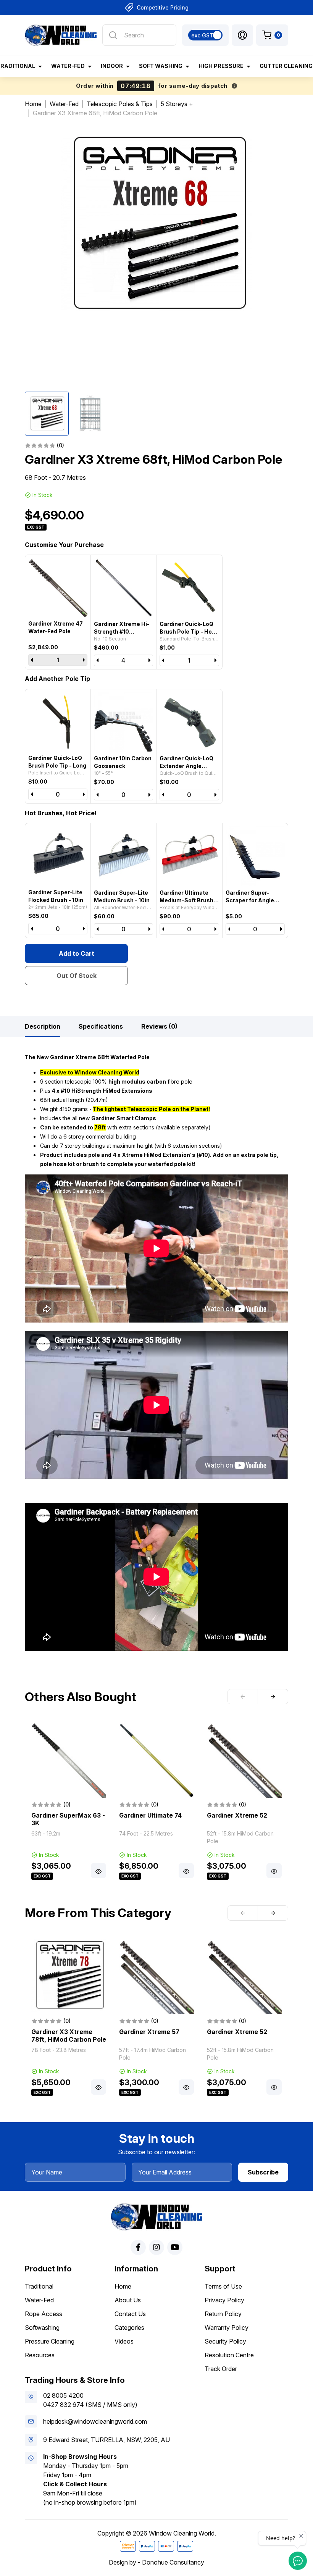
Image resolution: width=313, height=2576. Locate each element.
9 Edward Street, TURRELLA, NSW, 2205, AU (106, 2440)
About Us (128, 2300)
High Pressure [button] (221, 66)
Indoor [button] (112, 66)
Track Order (221, 2369)
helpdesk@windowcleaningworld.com (95, 2421)
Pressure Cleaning (50, 2341)
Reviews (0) (159, 1026)
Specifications (101, 1026)
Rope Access (44, 2314)
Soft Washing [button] (161, 66)
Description (43, 1026)
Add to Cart (77, 953)
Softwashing (42, 2328)
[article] (69, 1802)
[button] (242, 35)
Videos (124, 2341)
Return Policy (223, 2314)
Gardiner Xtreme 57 (149, 2032)
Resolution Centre (229, 2355)
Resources (40, 2355)
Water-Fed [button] (68, 66)
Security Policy (225, 2341)
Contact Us (130, 2314)
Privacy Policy (224, 2300)
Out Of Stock (77, 976)
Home (123, 2286)
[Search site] (113, 35)
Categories (129, 2328)
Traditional (39, 2286)
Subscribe (263, 2172)
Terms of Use (223, 2286)
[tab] (43, 1026)
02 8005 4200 (63, 2395)
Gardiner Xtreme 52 (237, 1815)
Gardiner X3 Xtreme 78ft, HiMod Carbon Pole (69, 2036)
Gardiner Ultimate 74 (150, 1815)
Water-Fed (39, 2300)
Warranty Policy (227, 2328)
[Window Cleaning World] (61, 35)
